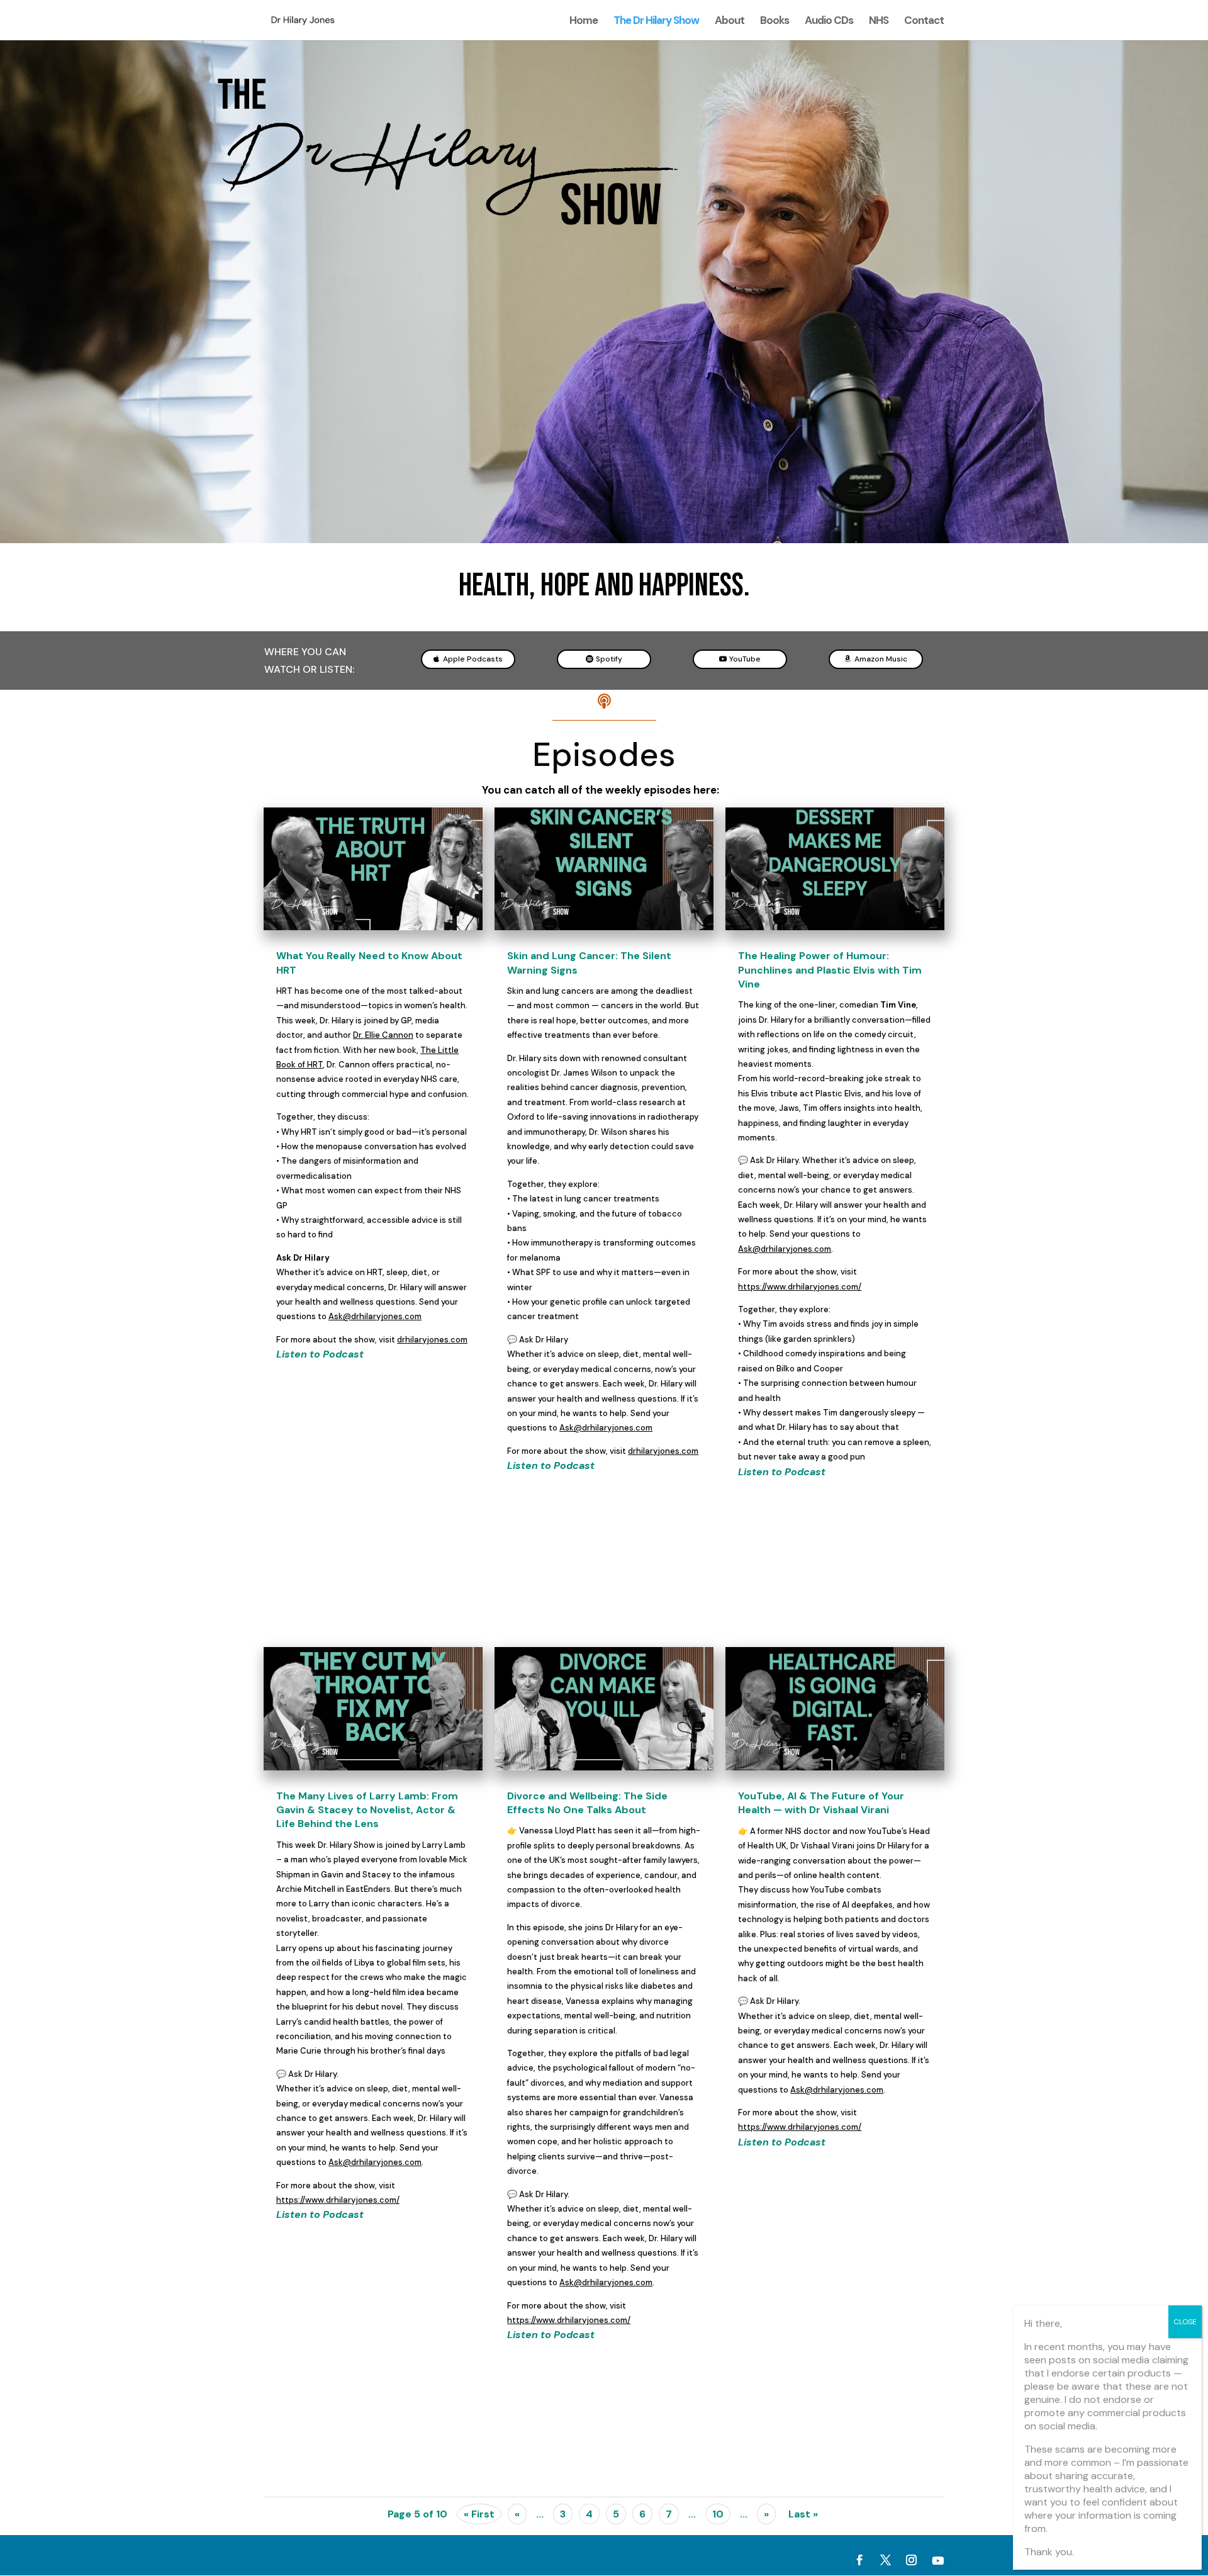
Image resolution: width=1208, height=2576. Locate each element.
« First (479, 2514)
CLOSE (1185, 2322)
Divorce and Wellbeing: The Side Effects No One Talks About (587, 1803)
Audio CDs (829, 21)
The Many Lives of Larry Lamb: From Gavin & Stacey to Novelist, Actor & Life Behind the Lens (367, 1810)
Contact (924, 21)
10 (718, 2514)
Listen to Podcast (320, 1354)
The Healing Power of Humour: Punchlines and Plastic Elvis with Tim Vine (830, 970)
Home (584, 21)
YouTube (745, 659)
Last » (803, 2514)
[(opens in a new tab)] (373, 869)
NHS (879, 21)
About (730, 21)
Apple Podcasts (473, 659)
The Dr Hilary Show (656, 21)
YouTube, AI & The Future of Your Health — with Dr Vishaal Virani (821, 1803)
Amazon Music (881, 659)
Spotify (609, 659)
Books (775, 21)
